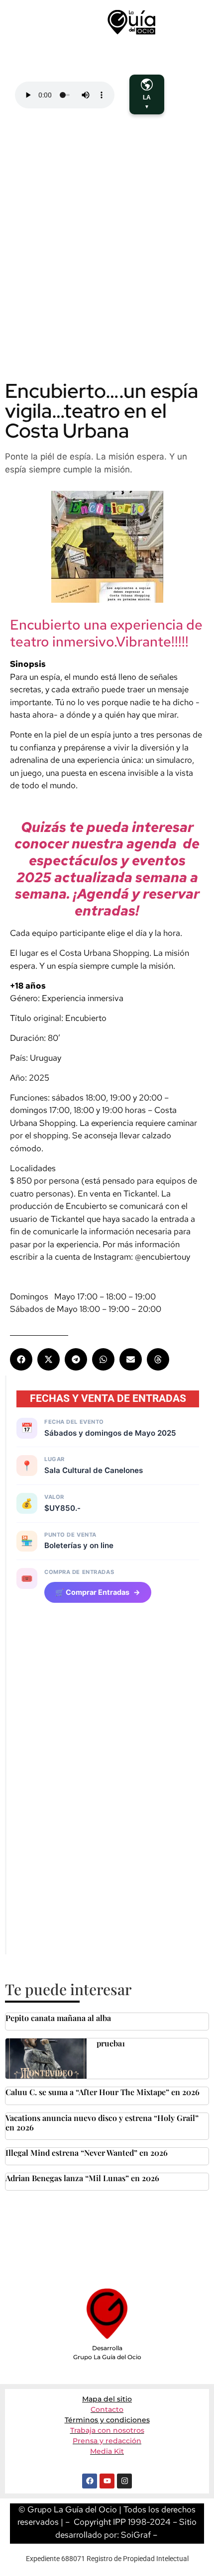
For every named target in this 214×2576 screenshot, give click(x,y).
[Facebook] (90, 2481)
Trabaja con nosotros (107, 2430)
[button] (21, 1359)
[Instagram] (124, 2481)
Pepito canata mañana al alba (58, 2018)
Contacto (107, 2409)
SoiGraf (136, 2535)
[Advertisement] (107, 261)
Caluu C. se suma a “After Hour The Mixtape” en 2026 (103, 2092)
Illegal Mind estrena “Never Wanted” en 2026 (87, 2153)
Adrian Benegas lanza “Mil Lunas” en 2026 (82, 2178)
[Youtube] (107, 2481)
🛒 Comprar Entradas (98, 1592)
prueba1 (111, 2043)
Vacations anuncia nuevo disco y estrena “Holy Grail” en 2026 (102, 2122)
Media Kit (107, 2451)
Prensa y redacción (107, 2441)
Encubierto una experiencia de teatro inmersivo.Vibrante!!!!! (106, 633)
